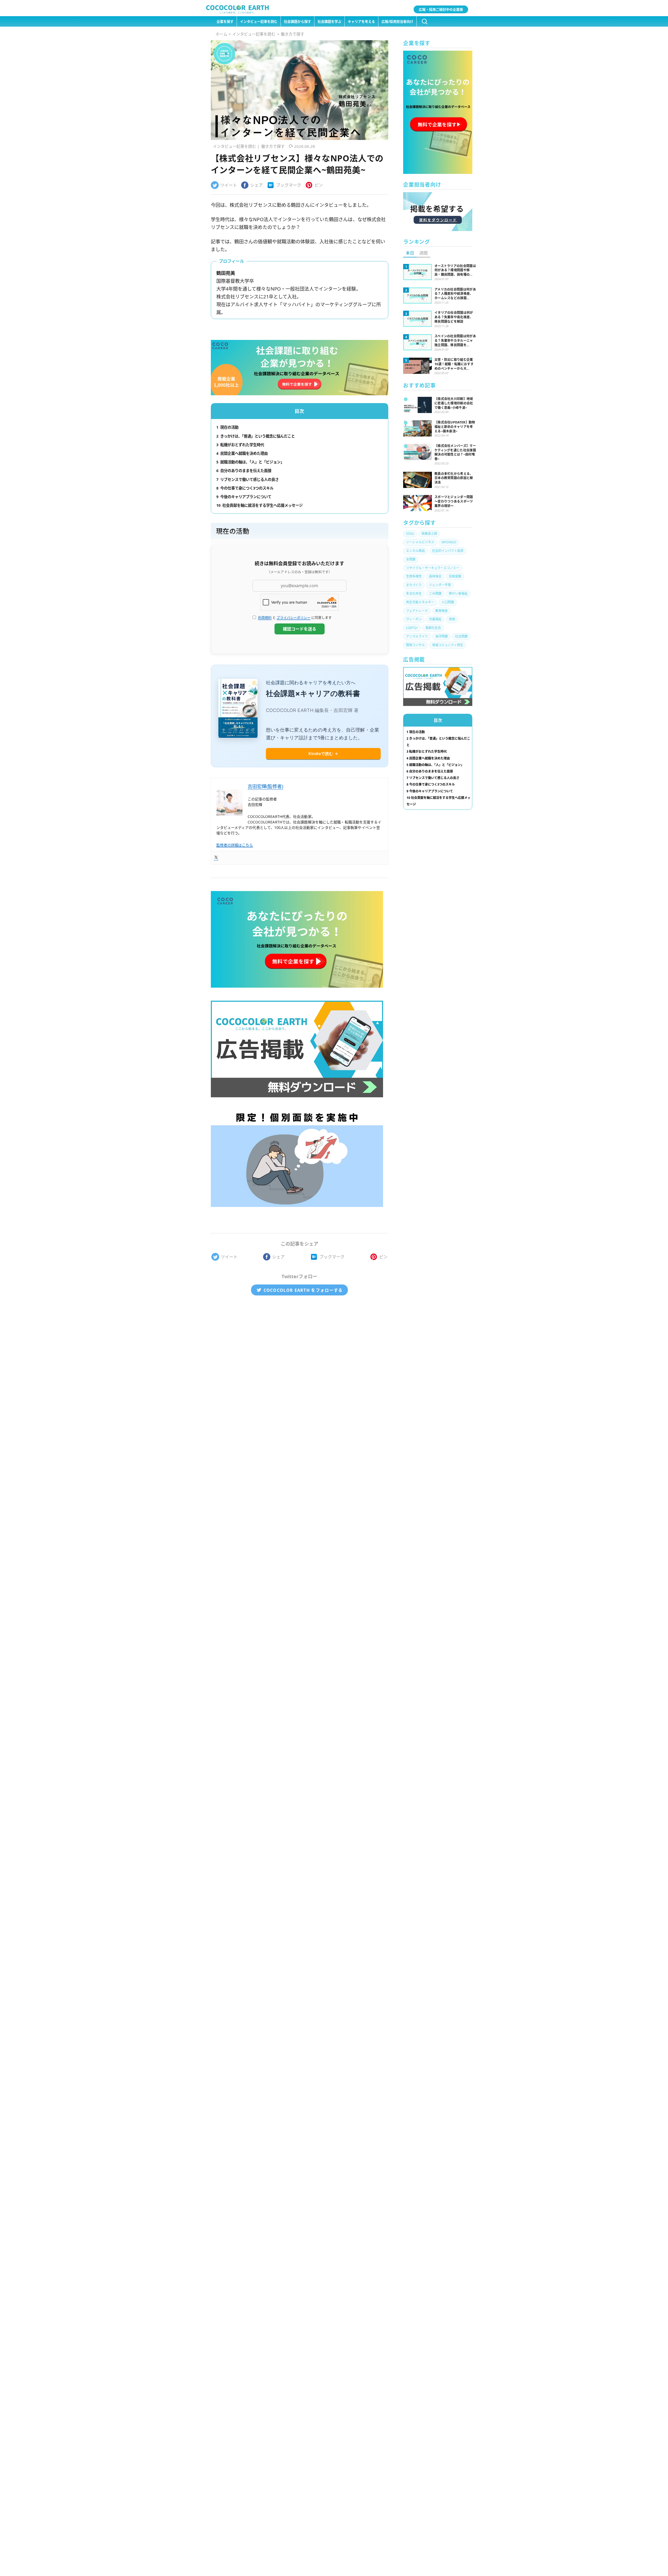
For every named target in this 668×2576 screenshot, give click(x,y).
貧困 (452, 619)
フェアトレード (417, 611)
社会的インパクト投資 (448, 551)
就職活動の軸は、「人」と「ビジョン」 (250, 462)
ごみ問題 (435, 594)
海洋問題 (442, 636)
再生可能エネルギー (420, 602)
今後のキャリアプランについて (244, 497)
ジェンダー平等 (440, 585)
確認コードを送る (300, 629)
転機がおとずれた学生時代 (240, 445)
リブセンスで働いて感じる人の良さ (247, 479)
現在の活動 (227, 427)
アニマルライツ (417, 636)
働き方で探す (293, 34)
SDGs (410, 534)
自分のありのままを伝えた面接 (244, 471)
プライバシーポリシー (294, 617)
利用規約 (265, 617)
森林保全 (435, 576)
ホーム (221, 34)
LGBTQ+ (412, 628)
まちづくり (414, 585)
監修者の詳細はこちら (235, 845)
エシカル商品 (415, 551)
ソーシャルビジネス (420, 542)
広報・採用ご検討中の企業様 (441, 9)
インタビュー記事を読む (259, 22)
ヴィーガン (414, 619)
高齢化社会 (433, 628)
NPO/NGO (449, 542)
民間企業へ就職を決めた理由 (242, 453)
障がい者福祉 (458, 594)
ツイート (229, 185)
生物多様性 (414, 576)
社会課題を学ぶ (329, 22)
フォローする (303, 1290)
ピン (319, 185)
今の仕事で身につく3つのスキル (245, 488)
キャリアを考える (361, 22)
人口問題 (448, 602)
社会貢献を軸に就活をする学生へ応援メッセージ (260, 505)
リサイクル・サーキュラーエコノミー (433, 568)
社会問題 (461, 636)
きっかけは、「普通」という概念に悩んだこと (256, 436)
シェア (257, 185)
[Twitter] (216, 858)
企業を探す (225, 22)
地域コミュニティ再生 (448, 645)
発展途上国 (429, 534)
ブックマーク (289, 185)
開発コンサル (415, 645)
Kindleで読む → (323, 754)
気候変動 (455, 576)
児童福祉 (435, 619)
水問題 (411, 559)
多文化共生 (414, 594)
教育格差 (442, 611)
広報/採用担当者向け (397, 22)
